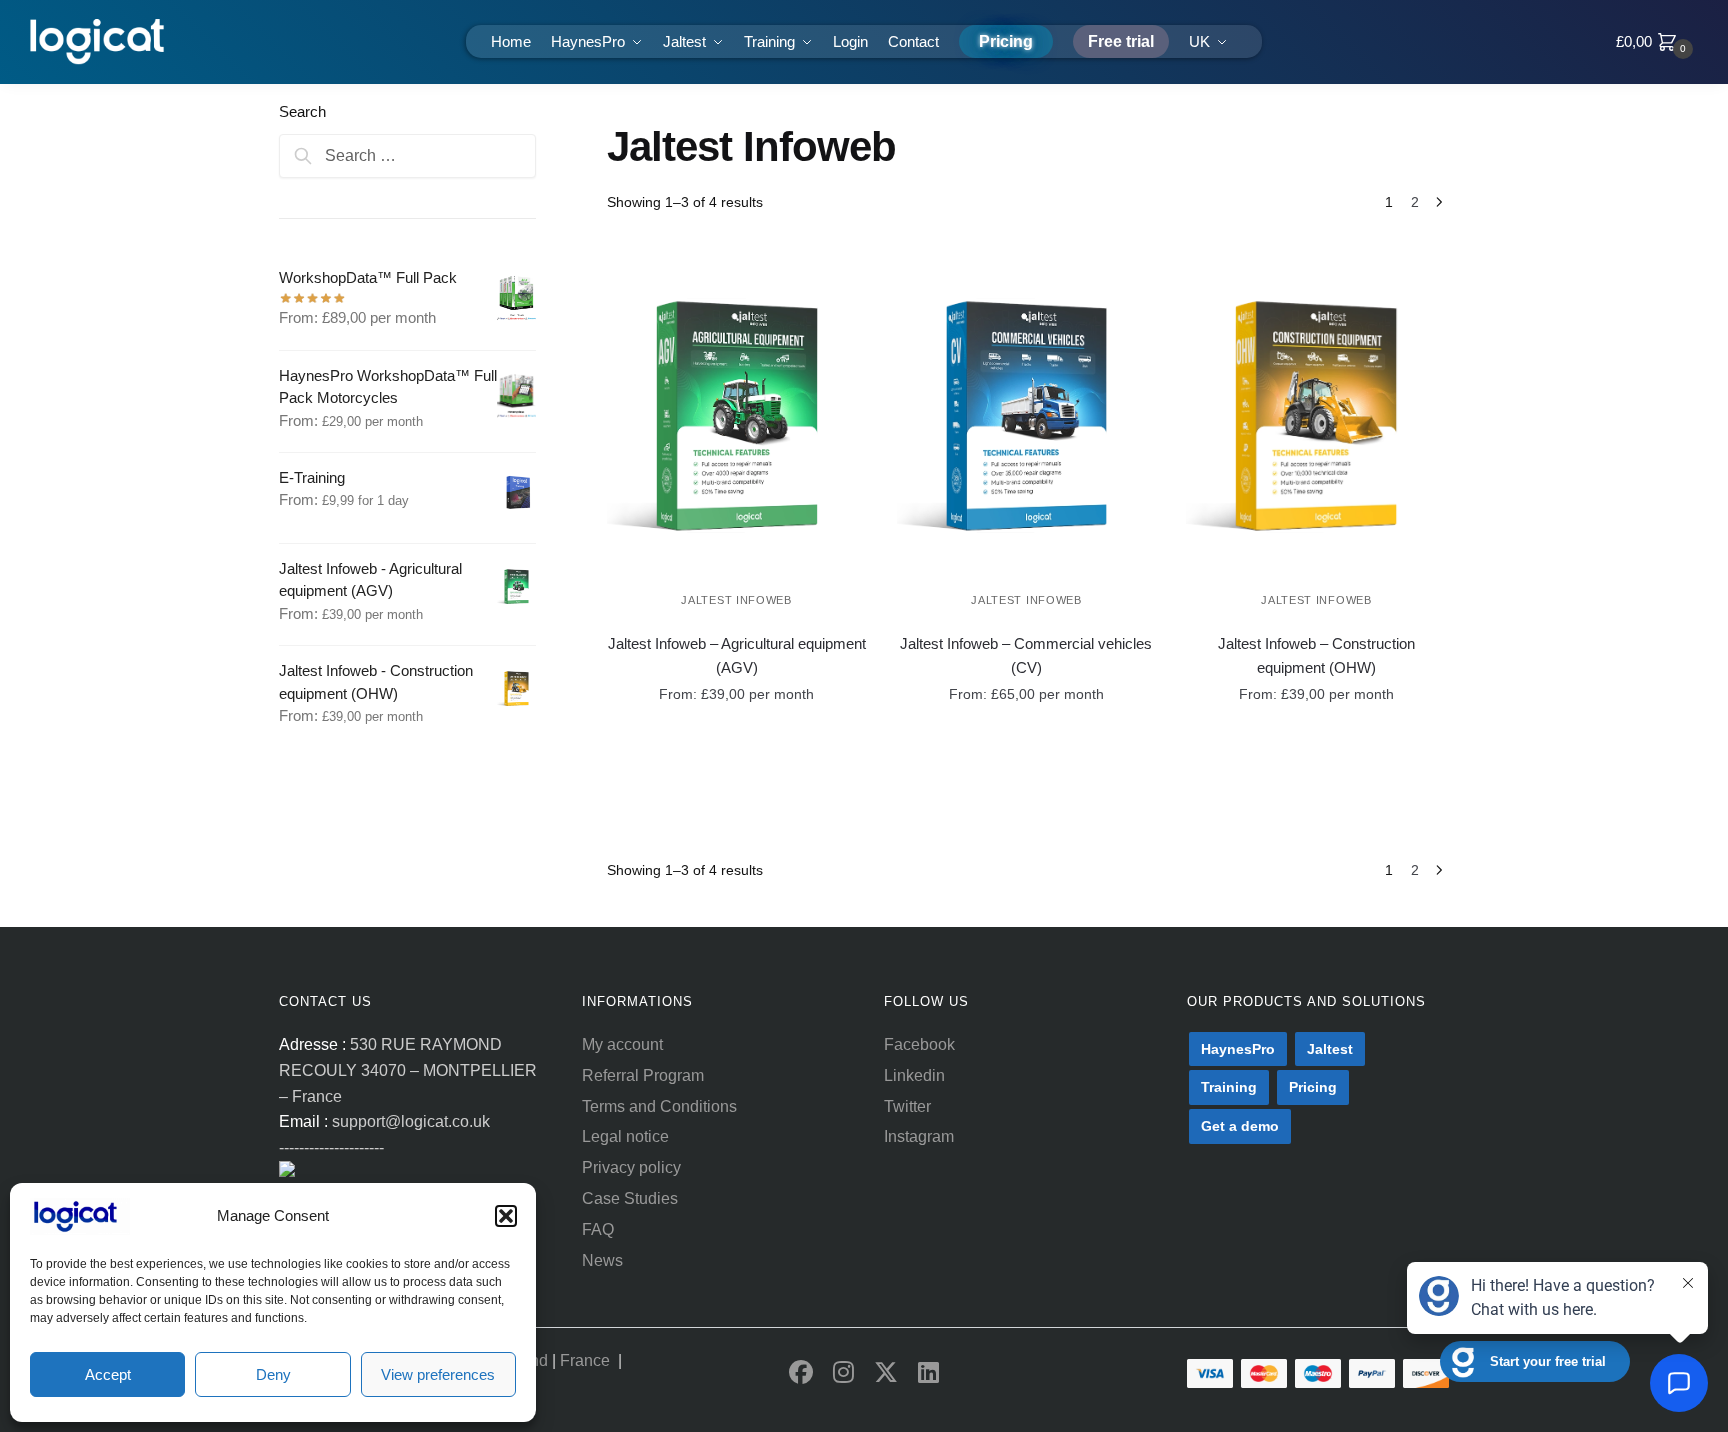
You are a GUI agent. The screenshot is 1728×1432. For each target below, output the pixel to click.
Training (1229, 1087)
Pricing (1313, 1087)
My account (622, 1044)
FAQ (598, 1229)
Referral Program (643, 1075)
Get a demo (1240, 1126)
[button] (506, 1216)
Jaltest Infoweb (736, 600)
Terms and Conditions (659, 1106)
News (602, 1260)
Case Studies (630, 1198)
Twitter (907, 1106)
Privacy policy (631, 1167)
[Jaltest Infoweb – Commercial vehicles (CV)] (1027, 416)
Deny (273, 1374)
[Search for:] (407, 155)
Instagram (919, 1136)
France (589, 1360)
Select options (721, 746)
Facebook (919, 1044)
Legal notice (625, 1136)
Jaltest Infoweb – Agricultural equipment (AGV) (737, 655)
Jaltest (1330, 1049)
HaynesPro (1238, 1049)
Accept (108, 1374)
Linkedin (914, 1075)
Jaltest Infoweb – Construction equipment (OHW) (1316, 655)
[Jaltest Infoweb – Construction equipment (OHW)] (1316, 416)
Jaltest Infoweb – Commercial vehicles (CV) (1026, 655)
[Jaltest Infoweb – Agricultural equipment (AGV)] (737, 416)
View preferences (438, 1374)
